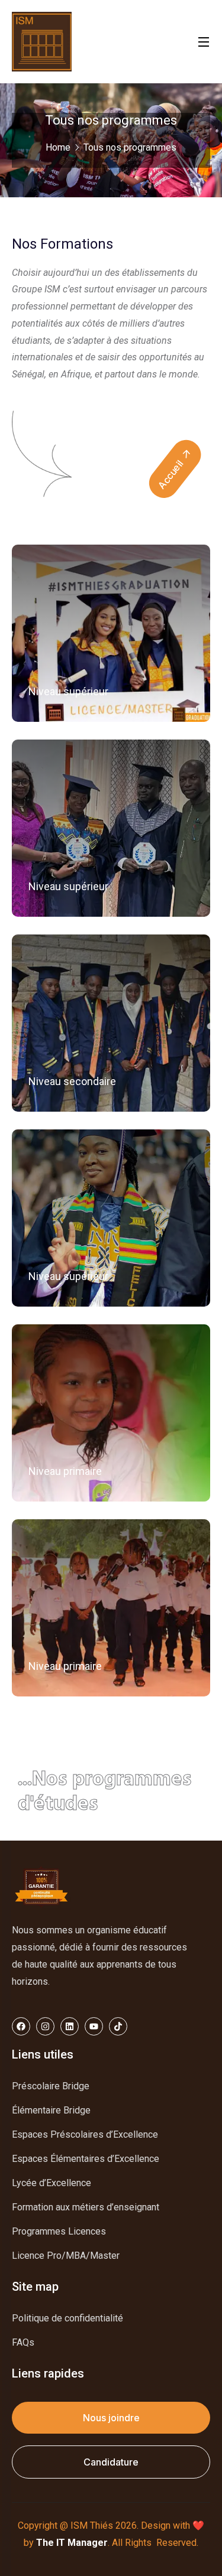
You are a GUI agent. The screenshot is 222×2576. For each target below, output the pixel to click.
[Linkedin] (70, 2026)
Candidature (111, 2462)
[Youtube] (94, 2026)
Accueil (171, 473)
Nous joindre (111, 2418)
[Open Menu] (204, 42)
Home (58, 147)
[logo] (42, 40)
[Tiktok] (118, 2026)
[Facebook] (21, 2026)
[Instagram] (45, 2026)
